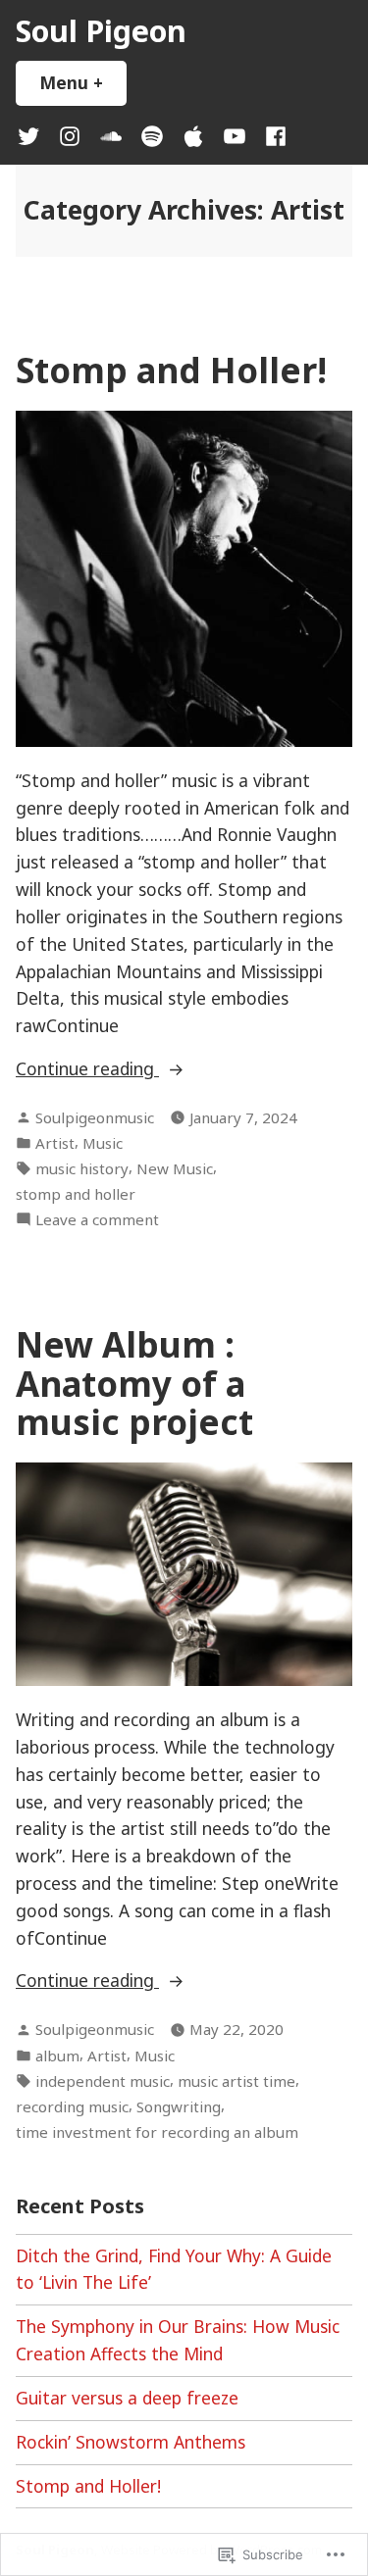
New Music (175, 1168)
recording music (72, 2106)
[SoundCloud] (111, 135)
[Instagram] (70, 135)
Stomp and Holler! (171, 370)
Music (103, 1143)
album (57, 2056)
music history (82, 1168)
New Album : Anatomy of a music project (134, 1383)
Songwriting (179, 2106)
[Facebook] (272, 135)
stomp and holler (76, 1194)
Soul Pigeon (101, 30)
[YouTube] (235, 135)
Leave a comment (97, 1220)
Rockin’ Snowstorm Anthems (131, 2442)
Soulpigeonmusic (95, 1117)
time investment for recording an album (157, 2132)
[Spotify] (152, 135)
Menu (83, 82)
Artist (55, 1143)
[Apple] (193, 135)
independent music (103, 2081)
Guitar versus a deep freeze (127, 2398)
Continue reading (87, 1069)
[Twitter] (32, 135)
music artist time (237, 2081)
